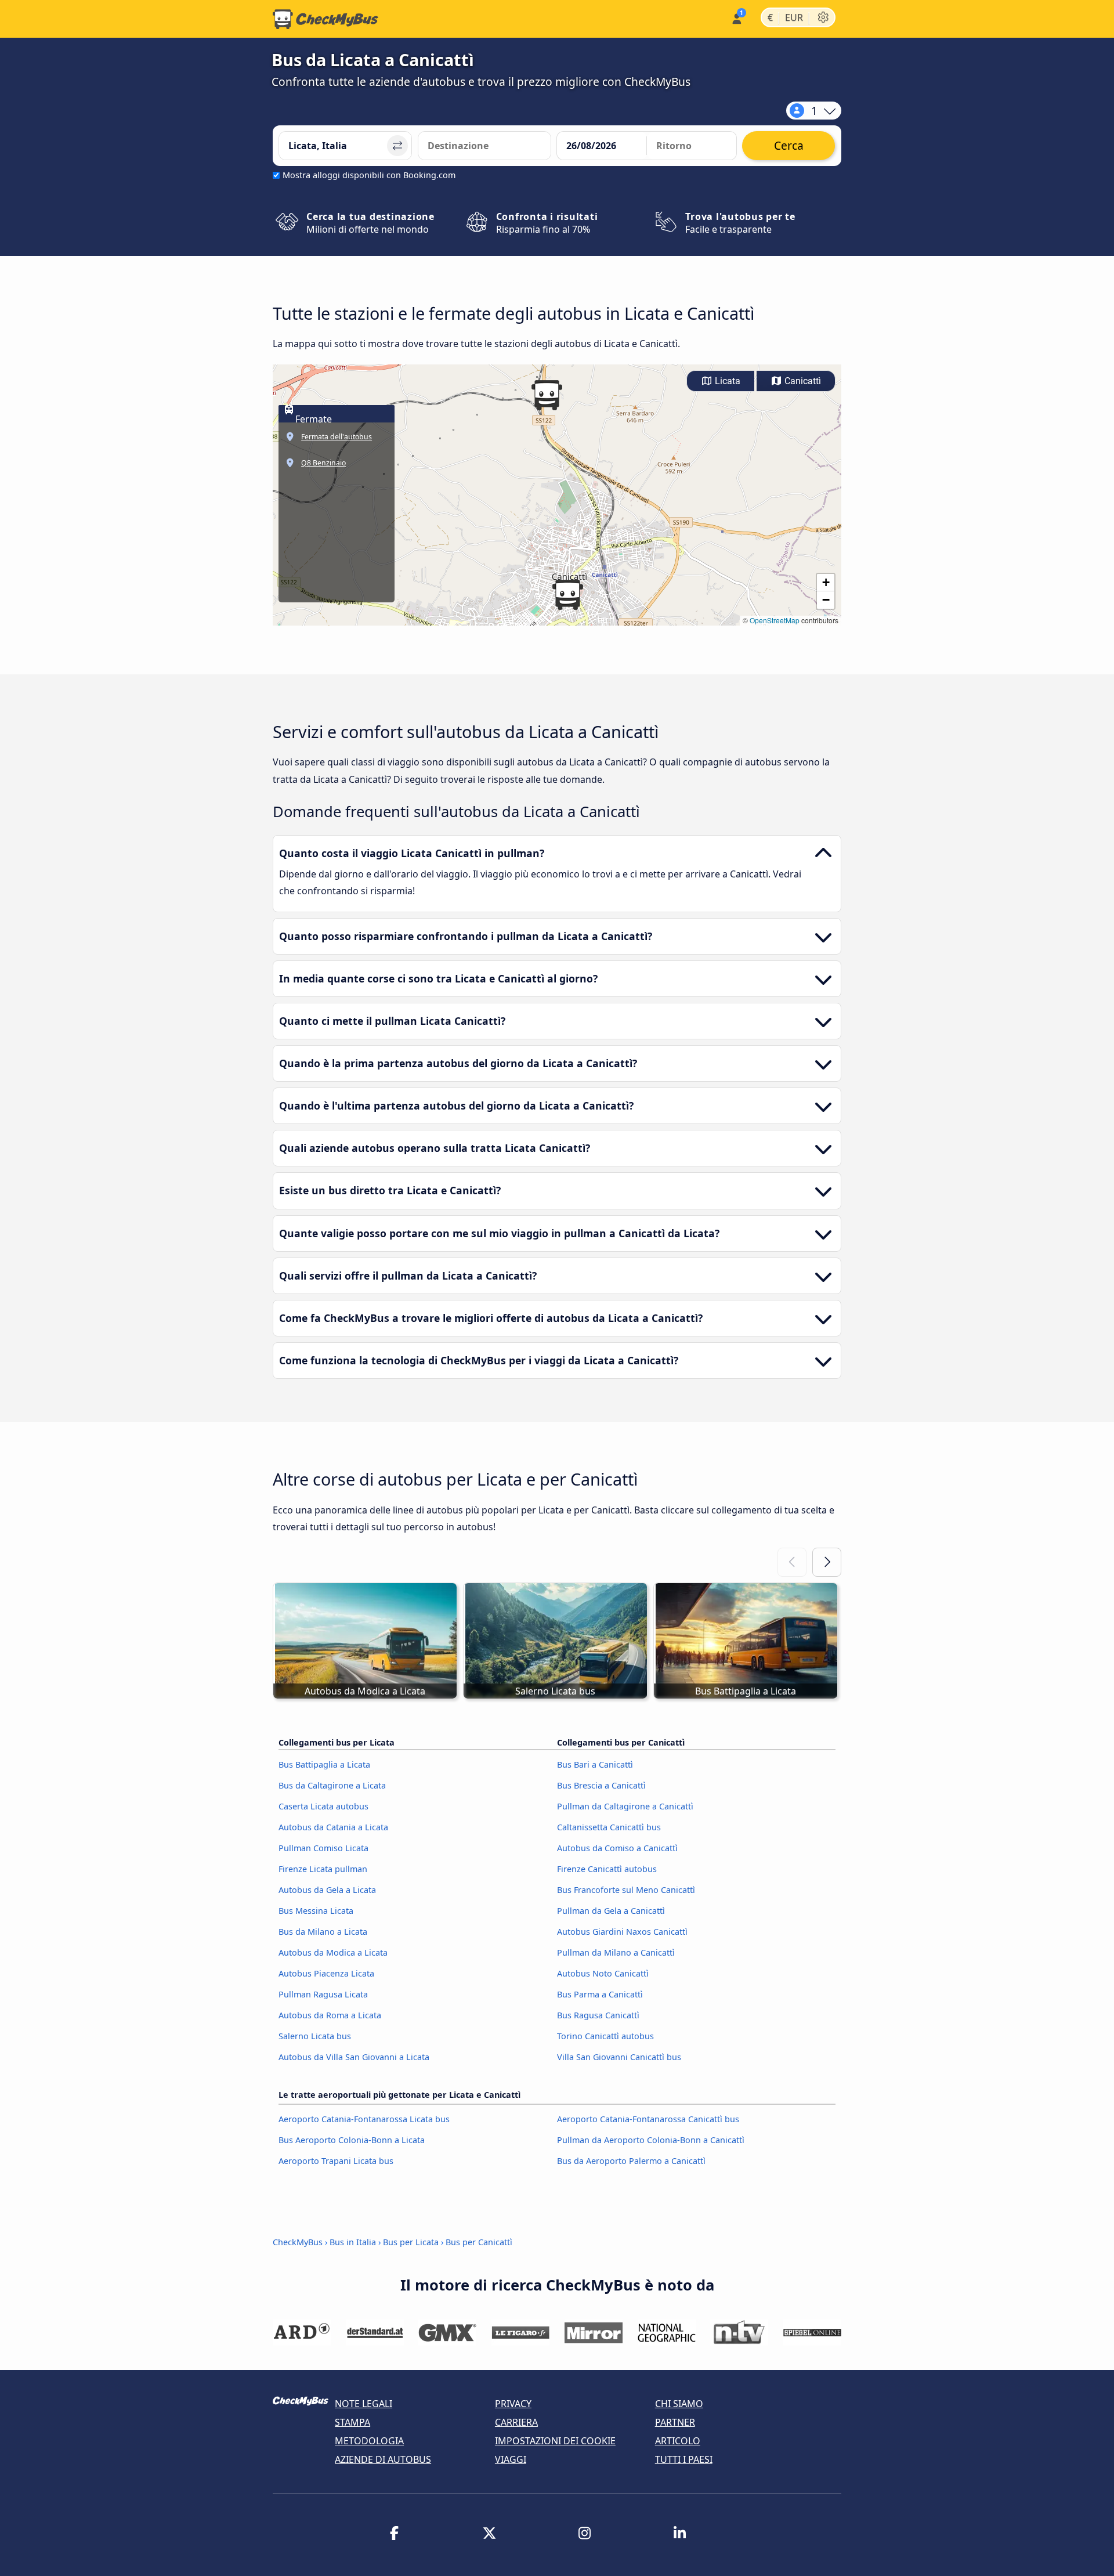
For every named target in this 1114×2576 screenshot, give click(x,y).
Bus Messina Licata (316, 1911)
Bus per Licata (411, 2242)
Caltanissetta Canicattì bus (609, 1827)
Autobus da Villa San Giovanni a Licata (354, 2057)
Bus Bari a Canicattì (595, 1764)
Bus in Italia (353, 2242)
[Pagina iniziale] (325, 19)
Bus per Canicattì (479, 2242)
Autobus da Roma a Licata (330, 2015)
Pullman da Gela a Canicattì (611, 1911)
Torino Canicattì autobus (605, 2036)
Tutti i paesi (684, 2459)
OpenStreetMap (775, 620)
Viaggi (511, 2459)
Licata (726, 381)
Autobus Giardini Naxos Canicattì (622, 1932)
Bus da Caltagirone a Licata (332, 1785)
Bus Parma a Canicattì (600, 1994)
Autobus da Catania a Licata (333, 1827)
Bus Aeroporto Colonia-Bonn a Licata (352, 2140)
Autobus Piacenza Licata (326, 1973)
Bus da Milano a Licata (323, 1932)
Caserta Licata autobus (323, 1806)
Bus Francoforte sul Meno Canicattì (626, 1890)
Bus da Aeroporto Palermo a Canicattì (631, 2161)
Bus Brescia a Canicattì (601, 1785)
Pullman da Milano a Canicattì (616, 1952)
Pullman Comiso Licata (323, 1848)
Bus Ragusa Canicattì (598, 2015)
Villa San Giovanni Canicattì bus (619, 2057)
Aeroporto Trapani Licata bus (336, 2161)
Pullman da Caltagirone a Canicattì (625, 1806)
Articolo (678, 2441)
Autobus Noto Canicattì (603, 1973)
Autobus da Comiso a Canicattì (617, 1848)
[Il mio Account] (736, 18)
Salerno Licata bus (315, 2036)
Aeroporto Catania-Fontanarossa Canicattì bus (648, 2119)
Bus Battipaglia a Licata (324, 1764)
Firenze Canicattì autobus (607, 1869)
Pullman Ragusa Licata (323, 1994)
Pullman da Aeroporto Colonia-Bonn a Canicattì (651, 2140)
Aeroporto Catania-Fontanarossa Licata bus (364, 2119)
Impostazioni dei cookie (555, 2441)
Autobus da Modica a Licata (333, 1952)
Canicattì (802, 381)
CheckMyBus (298, 2242)
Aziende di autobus (383, 2459)
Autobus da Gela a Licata (327, 1890)
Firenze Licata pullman (323, 1869)
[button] (567, 595)
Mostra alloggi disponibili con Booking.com (369, 175)
